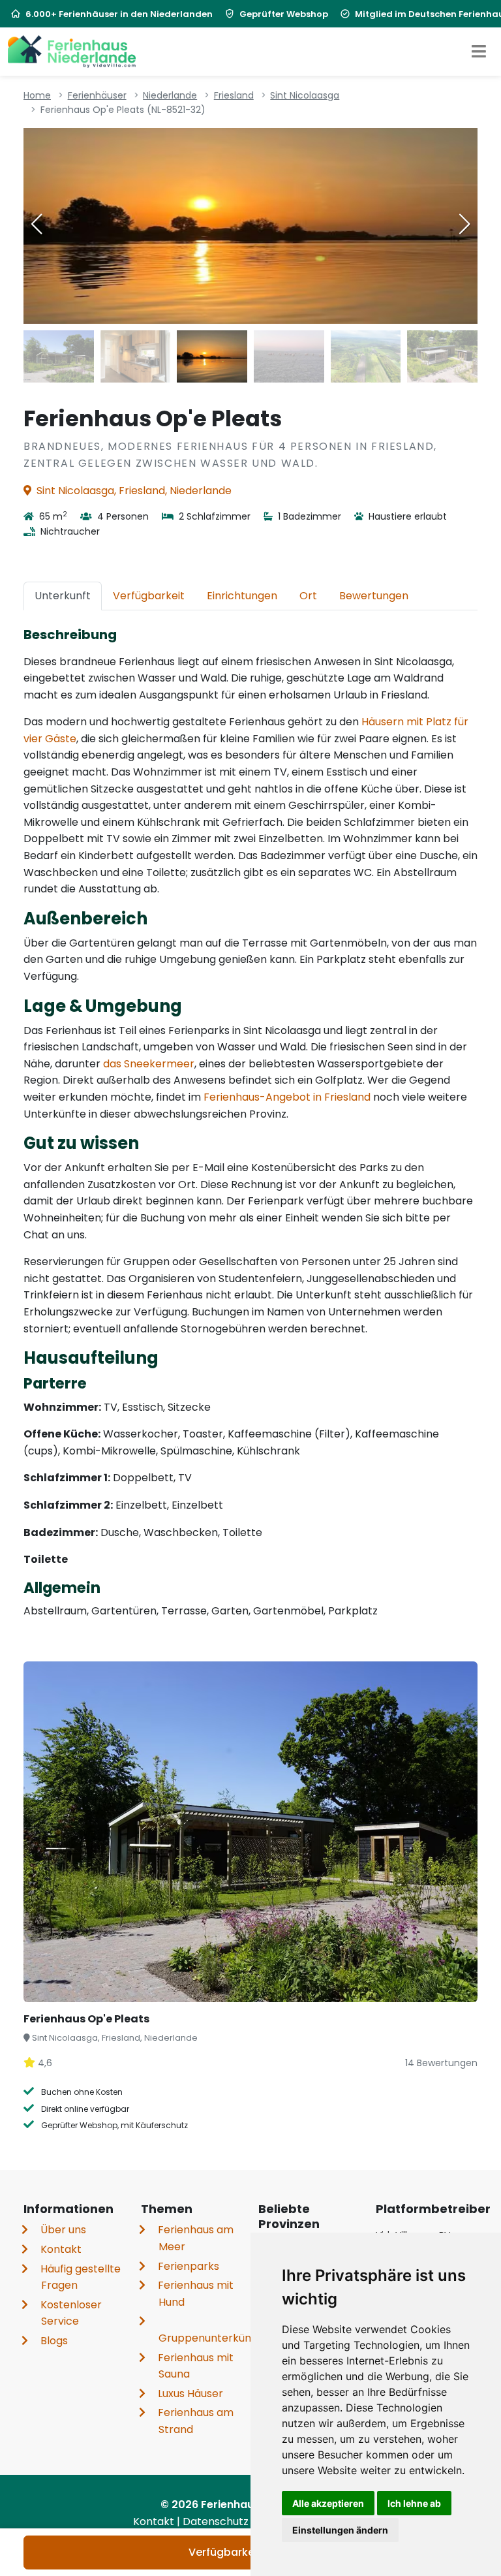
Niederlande (170, 95)
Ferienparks (189, 2266)
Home (37, 95)
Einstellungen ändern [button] (340, 2530)
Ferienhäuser (97, 95)
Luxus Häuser (190, 2394)
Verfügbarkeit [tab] (149, 596)
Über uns (63, 2230)
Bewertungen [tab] (374, 596)
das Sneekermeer (149, 1064)
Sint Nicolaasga (305, 95)
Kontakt (61, 2249)
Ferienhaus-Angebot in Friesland (287, 1097)
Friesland (234, 95)
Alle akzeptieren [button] (328, 2503)
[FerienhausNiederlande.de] (72, 52)
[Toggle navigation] (479, 52)
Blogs (54, 2341)
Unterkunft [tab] (63, 596)
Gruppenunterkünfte (212, 2338)
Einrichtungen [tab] (242, 596)
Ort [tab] (308, 596)
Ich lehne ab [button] (414, 2503)
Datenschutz (217, 2521)
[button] (464, 224)
